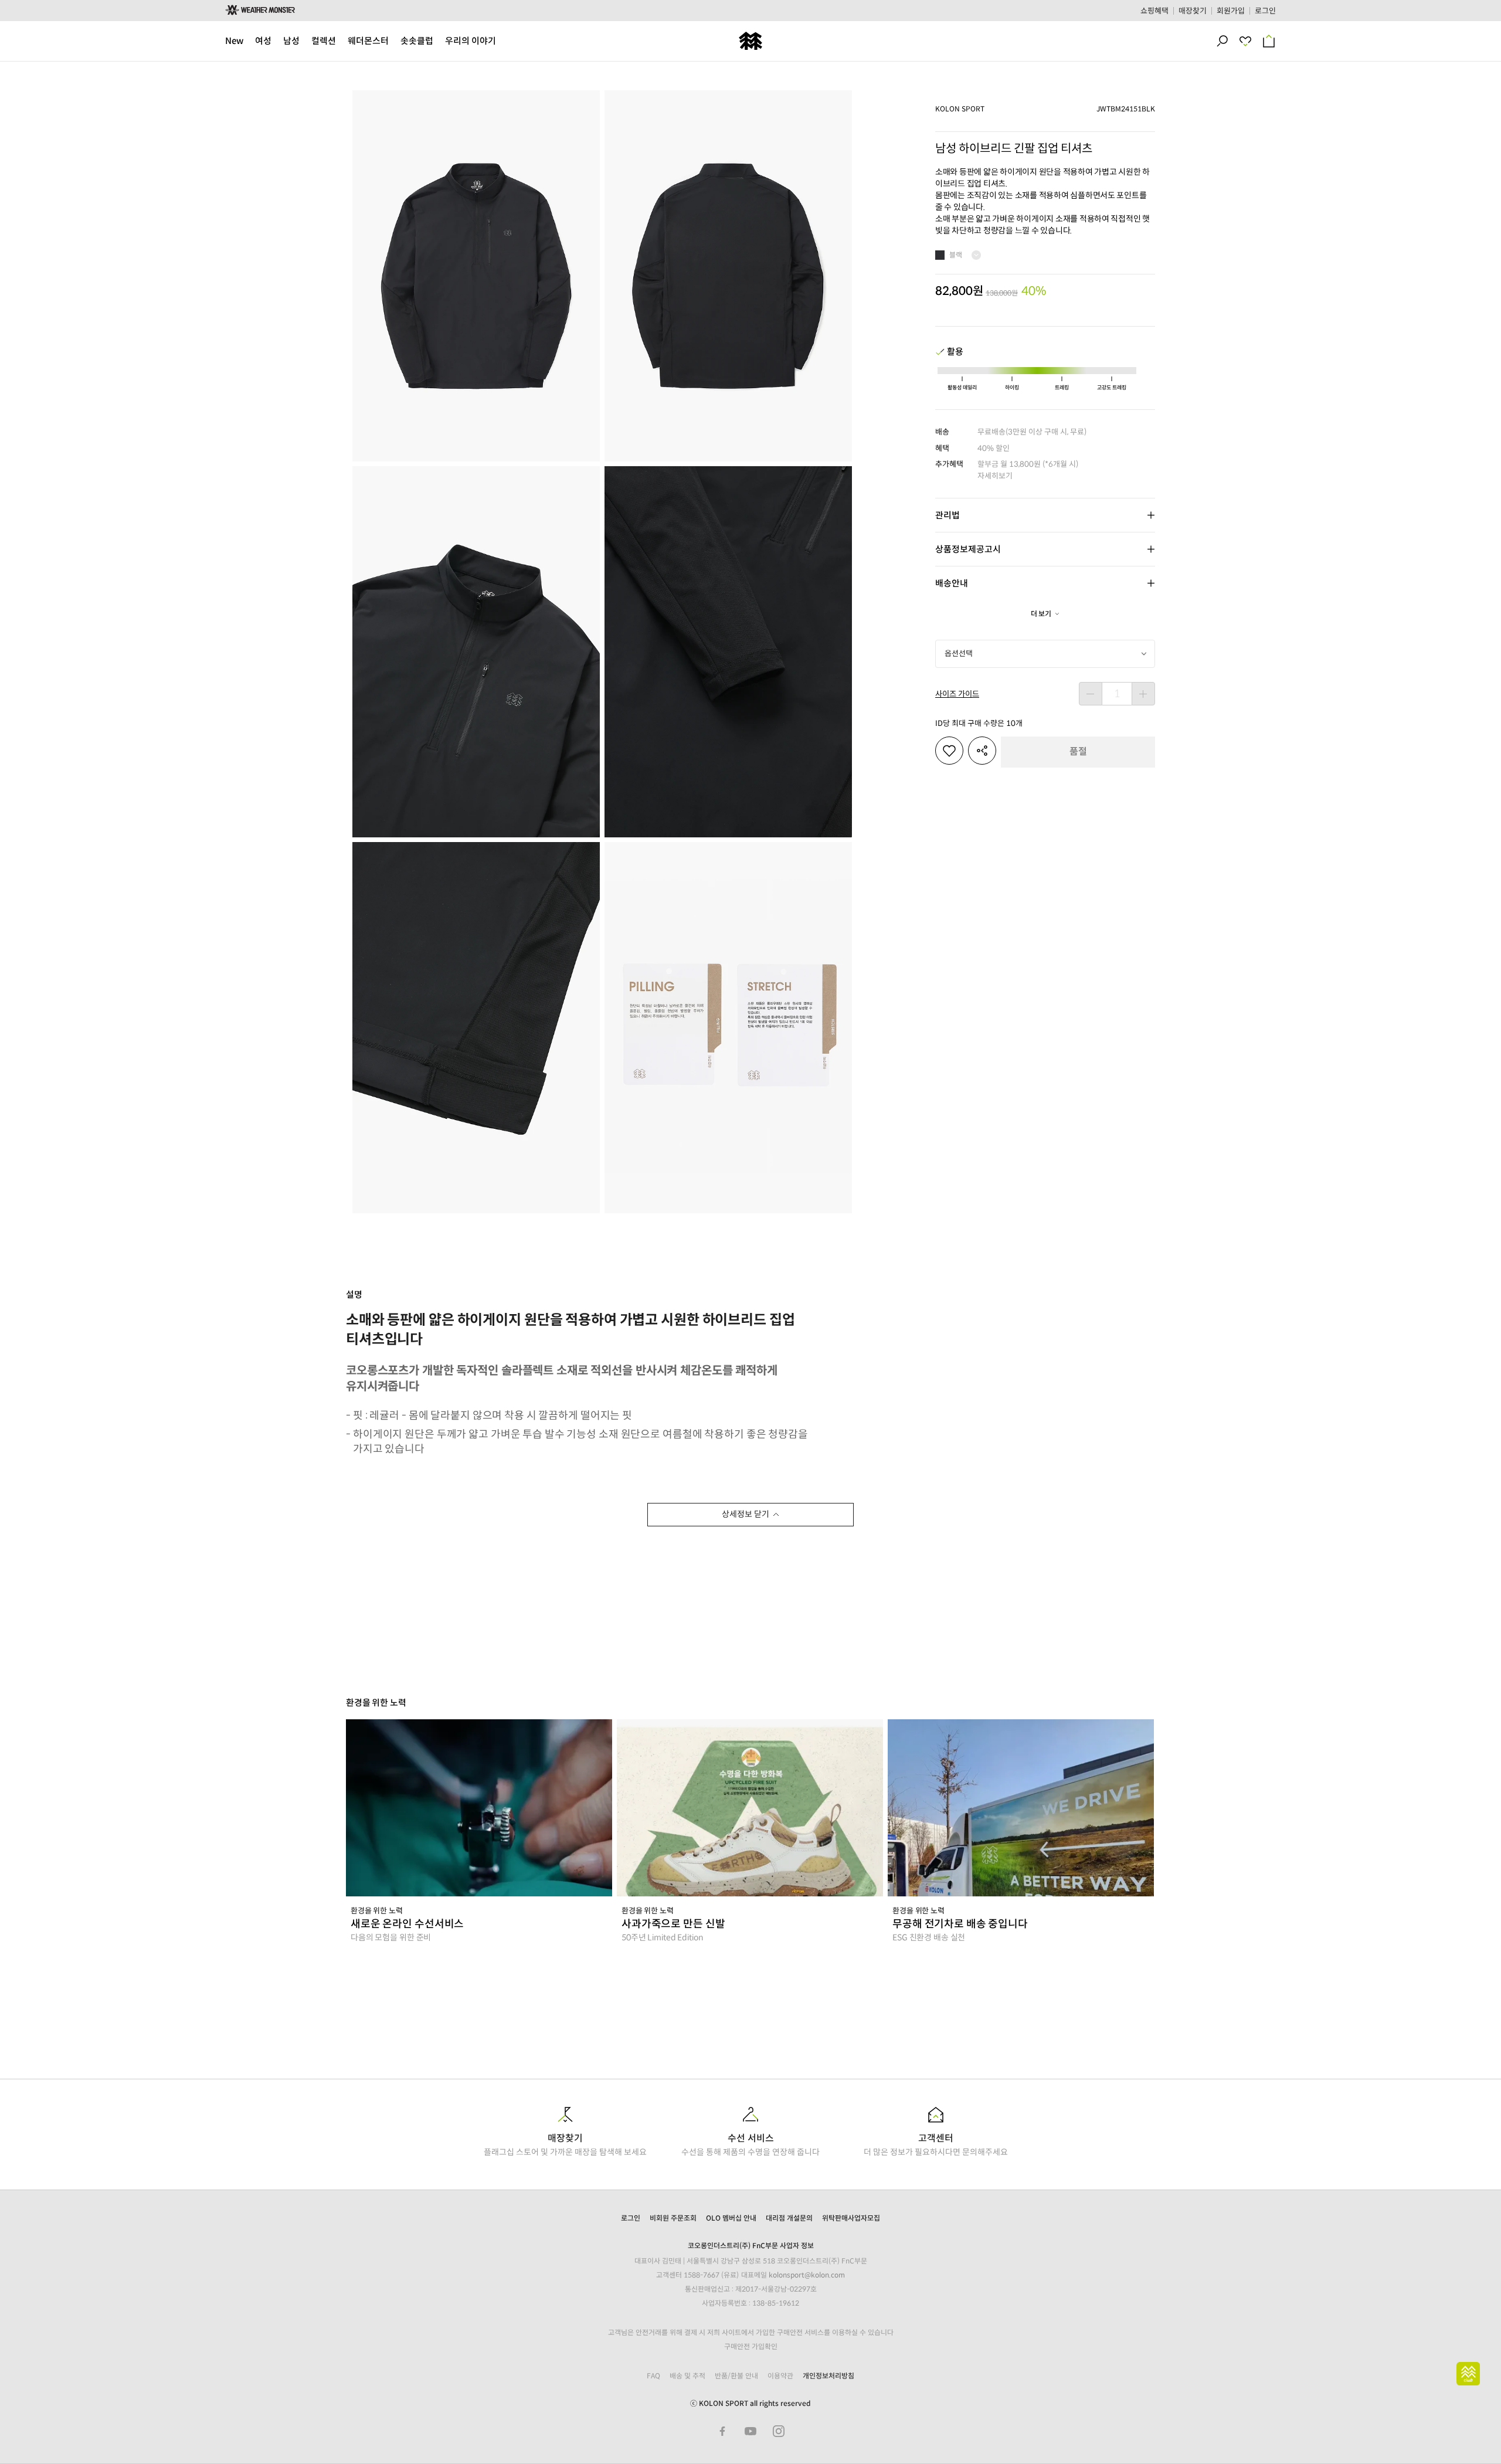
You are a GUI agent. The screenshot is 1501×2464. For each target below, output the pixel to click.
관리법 (948, 515)
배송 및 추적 (687, 2376)
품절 (1078, 751)
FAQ (653, 2376)
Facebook (722, 2431)
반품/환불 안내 (736, 2376)
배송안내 (952, 583)
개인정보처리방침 (828, 2376)
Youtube (750, 2431)
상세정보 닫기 (746, 1514)
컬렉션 (324, 41)
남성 (291, 41)
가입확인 (765, 2346)
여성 (263, 41)
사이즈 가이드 (957, 694)
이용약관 (780, 2376)
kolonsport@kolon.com (807, 2275)
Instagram (779, 2431)
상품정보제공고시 (968, 549)
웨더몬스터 (368, 41)
